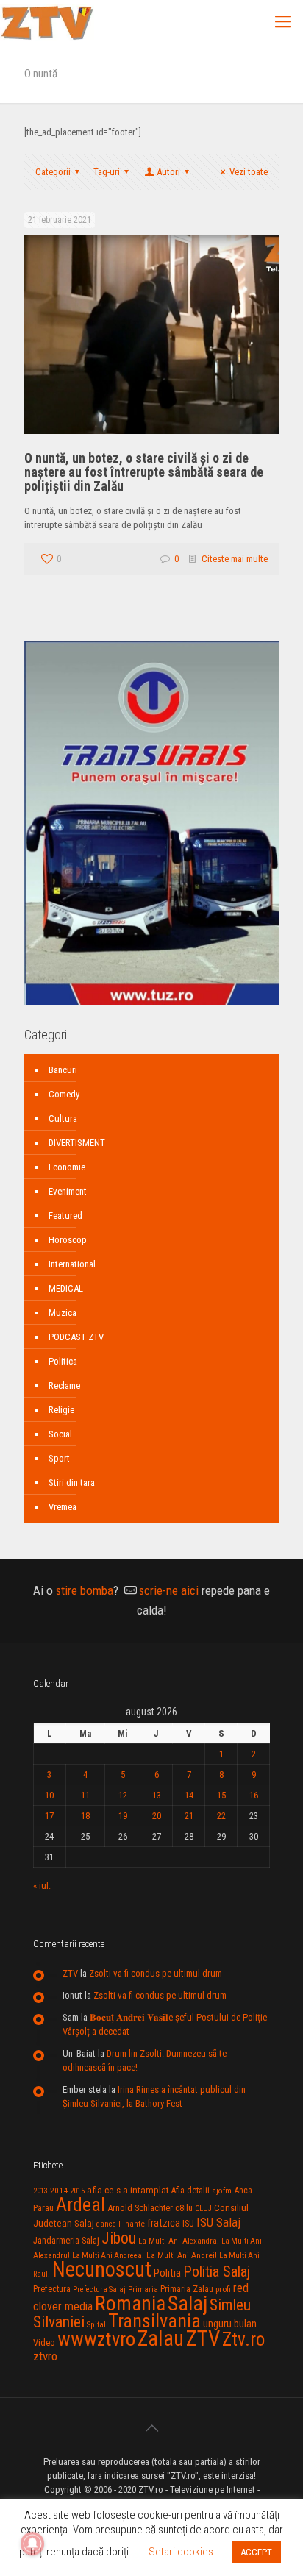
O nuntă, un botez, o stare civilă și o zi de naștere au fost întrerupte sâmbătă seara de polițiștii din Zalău (144, 472)
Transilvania (154, 2321)
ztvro (45, 2356)
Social (60, 1434)
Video (44, 2342)
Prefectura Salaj (99, 2289)
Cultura (63, 1118)
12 (123, 1795)
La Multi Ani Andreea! (108, 2256)
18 (85, 1816)
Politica (63, 1361)
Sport (59, 1458)
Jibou (119, 2238)
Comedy (64, 1094)
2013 (40, 2191)
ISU (188, 2224)
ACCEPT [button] (256, 2552)
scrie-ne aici (169, 1590)
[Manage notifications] (32, 2544)
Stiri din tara (72, 1483)
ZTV (70, 1973)
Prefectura (52, 2289)
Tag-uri (107, 172)
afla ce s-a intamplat (128, 2190)
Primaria (143, 2289)
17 (49, 1816)
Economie (67, 1167)
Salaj (188, 2303)
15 (221, 1795)
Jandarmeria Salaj (66, 2240)
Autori (168, 172)
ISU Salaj (218, 2222)
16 (254, 1795)
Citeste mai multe (235, 559)
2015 (77, 2191)
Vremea (63, 1507)
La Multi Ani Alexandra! (179, 2241)
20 (157, 1816)
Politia (167, 2273)
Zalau (161, 2338)
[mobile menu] (283, 22)
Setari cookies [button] (181, 2552)
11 (85, 1795)
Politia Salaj (217, 2271)
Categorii (53, 172)
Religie (61, 1410)
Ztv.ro (243, 2339)
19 (123, 1816)
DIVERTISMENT (77, 1143)
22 (221, 1816)
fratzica (164, 2223)
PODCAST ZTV (76, 1337)
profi (223, 2289)
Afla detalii (190, 2191)
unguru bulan (230, 2324)
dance (106, 2224)
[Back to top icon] (151, 2428)
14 (189, 1795)
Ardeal (81, 2205)
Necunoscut (102, 2269)
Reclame (64, 1385)
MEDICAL (66, 1288)
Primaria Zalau (187, 2289)
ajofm (222, 2191)
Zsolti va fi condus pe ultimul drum (156, 1973)
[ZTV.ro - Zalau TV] (47, 22)
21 (189, 1816)
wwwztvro (96, 2339)
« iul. (42, 1886)
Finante (132, 2224)
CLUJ (203, 2209)
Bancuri (63, 1070)
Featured (65, 1216)
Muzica (63, 1313)
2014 (59, 2191)
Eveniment (68, 1191)
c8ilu (184, 2208)
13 (157, 1795)
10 (49, 1795)
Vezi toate (249, 172)
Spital (96, 2324)
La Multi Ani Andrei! (182, 2255)
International (72, 1264)
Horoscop (68, 1240)
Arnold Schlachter (140, 2208)
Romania (130, 2304)
